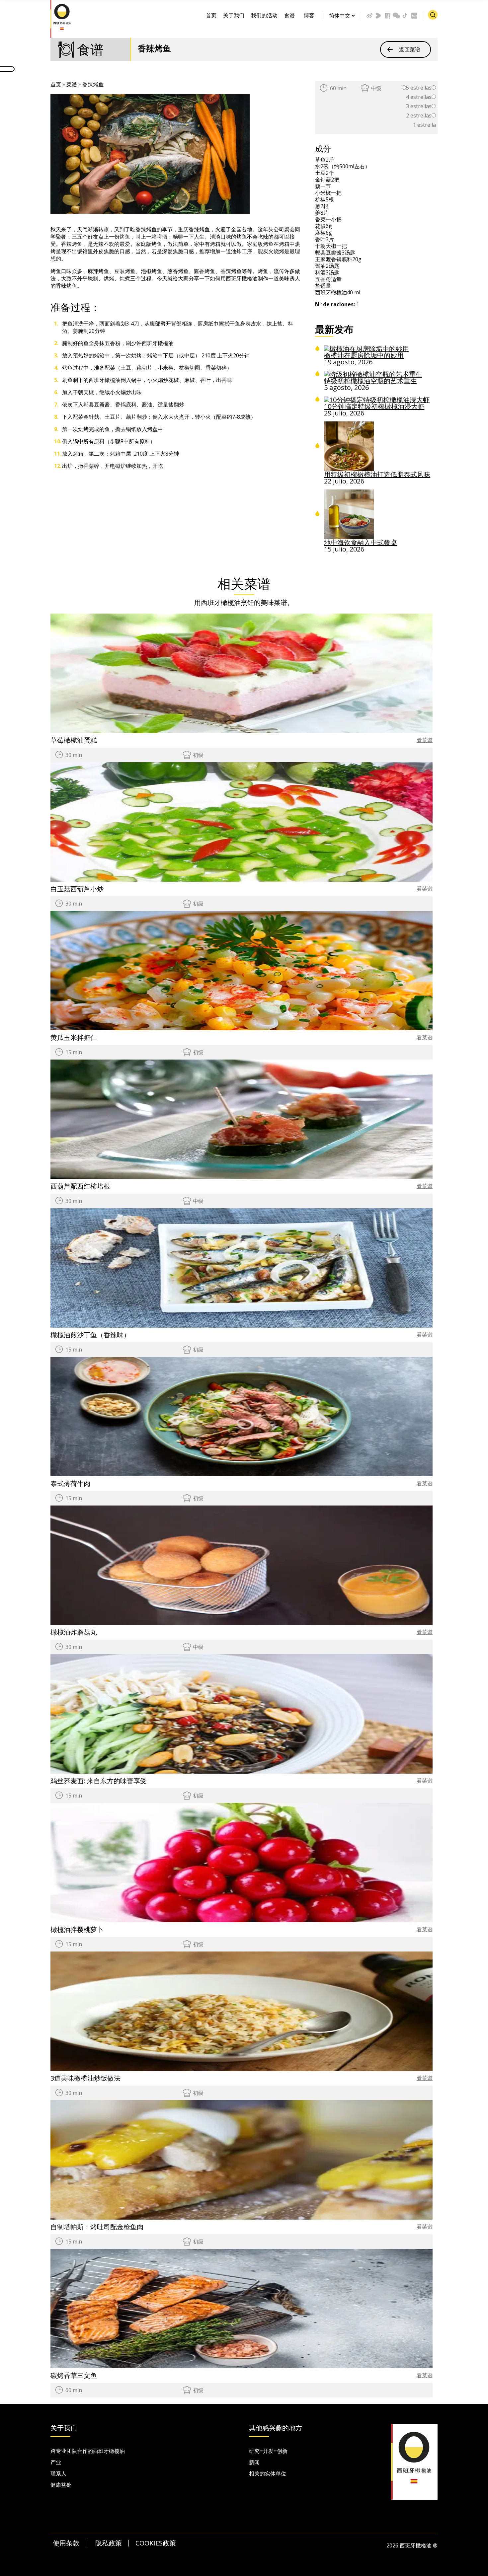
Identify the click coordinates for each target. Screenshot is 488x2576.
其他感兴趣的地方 (276, 2428)
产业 (56, 2462)
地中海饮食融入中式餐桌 (361, 542)
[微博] (369, 16)
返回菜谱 (410, 49)
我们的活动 (264, 15)
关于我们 (234, 15)
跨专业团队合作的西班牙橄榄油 (88, 2451)
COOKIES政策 (156, 2543)
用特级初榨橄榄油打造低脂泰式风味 (377, 474)
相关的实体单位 (268, 2473)
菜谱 (72, 84)
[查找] (433, 15)
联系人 (58, 2473)
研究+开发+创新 (268, 2451)
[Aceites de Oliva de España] (62, 18)
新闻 (254, 2462)
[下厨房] (387, 16)
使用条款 (66, 2543)
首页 (211, 15)
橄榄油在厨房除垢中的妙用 (364, 355)
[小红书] (414, 16)
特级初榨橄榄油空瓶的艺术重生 (370, 381)
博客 (309, 15)
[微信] (396, 16)
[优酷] (378, 16)
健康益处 (61, 2485)
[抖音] (405, 16)
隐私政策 (109, 2543)
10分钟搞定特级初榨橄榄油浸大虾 (374, 406)
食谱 (289, 15)
